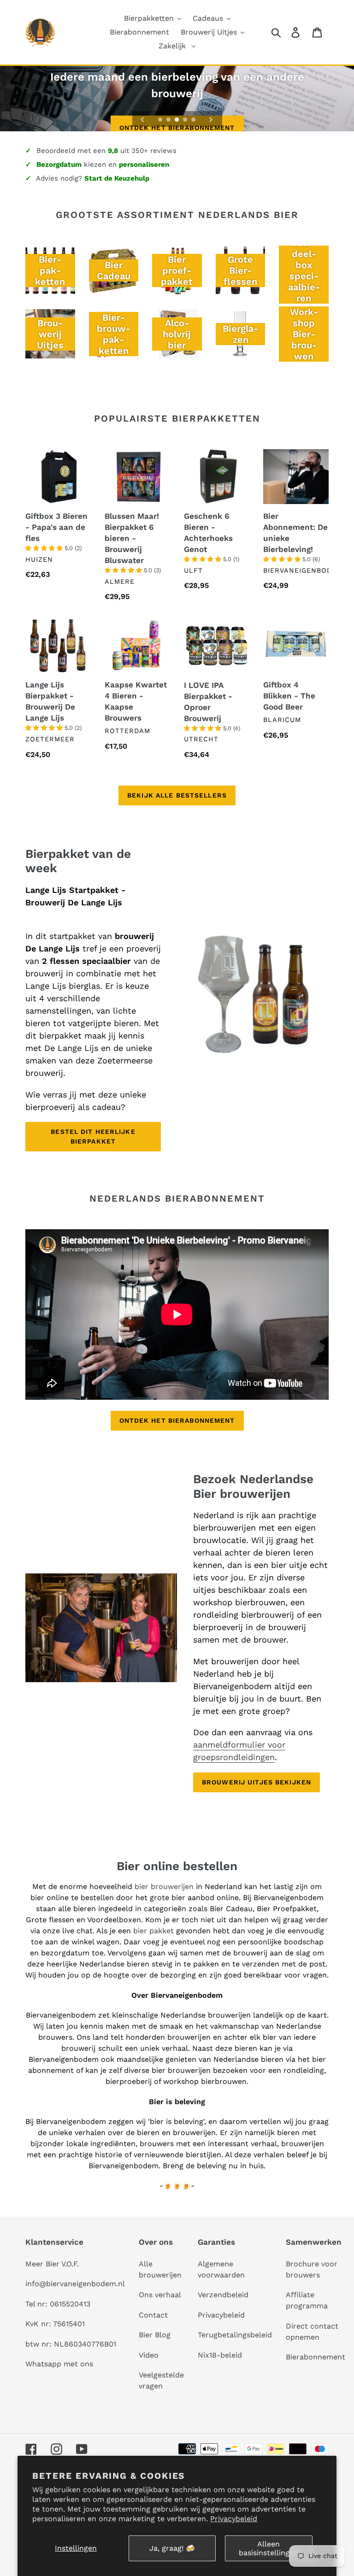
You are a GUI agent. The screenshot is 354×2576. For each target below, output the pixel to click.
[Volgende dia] (211, 119)
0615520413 (70, 2304)
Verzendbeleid (223, 2295)
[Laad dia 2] (169, 120)
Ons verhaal (160, 2295)
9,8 (113, 151)
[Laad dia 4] (186, 120)
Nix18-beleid (220, 2355)
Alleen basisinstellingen (268, 2548)
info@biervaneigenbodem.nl (75, 2284)
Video (149, 2355)
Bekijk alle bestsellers (177, 795)
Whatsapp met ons (59, 2364)
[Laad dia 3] (177, 120)
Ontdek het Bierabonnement (177, 1420)
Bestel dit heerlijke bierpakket (93, 1136)
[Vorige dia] (142, 119)
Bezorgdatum (59, 164)
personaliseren (144, 164)
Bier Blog (155, 2335)
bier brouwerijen (164, 1887)
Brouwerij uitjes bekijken (257, 1782)
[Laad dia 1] (161, 120)
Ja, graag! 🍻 (172, 2548)
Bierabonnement (316, 2357)
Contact (153, 2315)
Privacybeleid (234, 2519)
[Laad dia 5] (194, 120)
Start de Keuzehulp (117, 178)
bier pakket (155, 1931)
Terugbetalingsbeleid (235, 2335)
